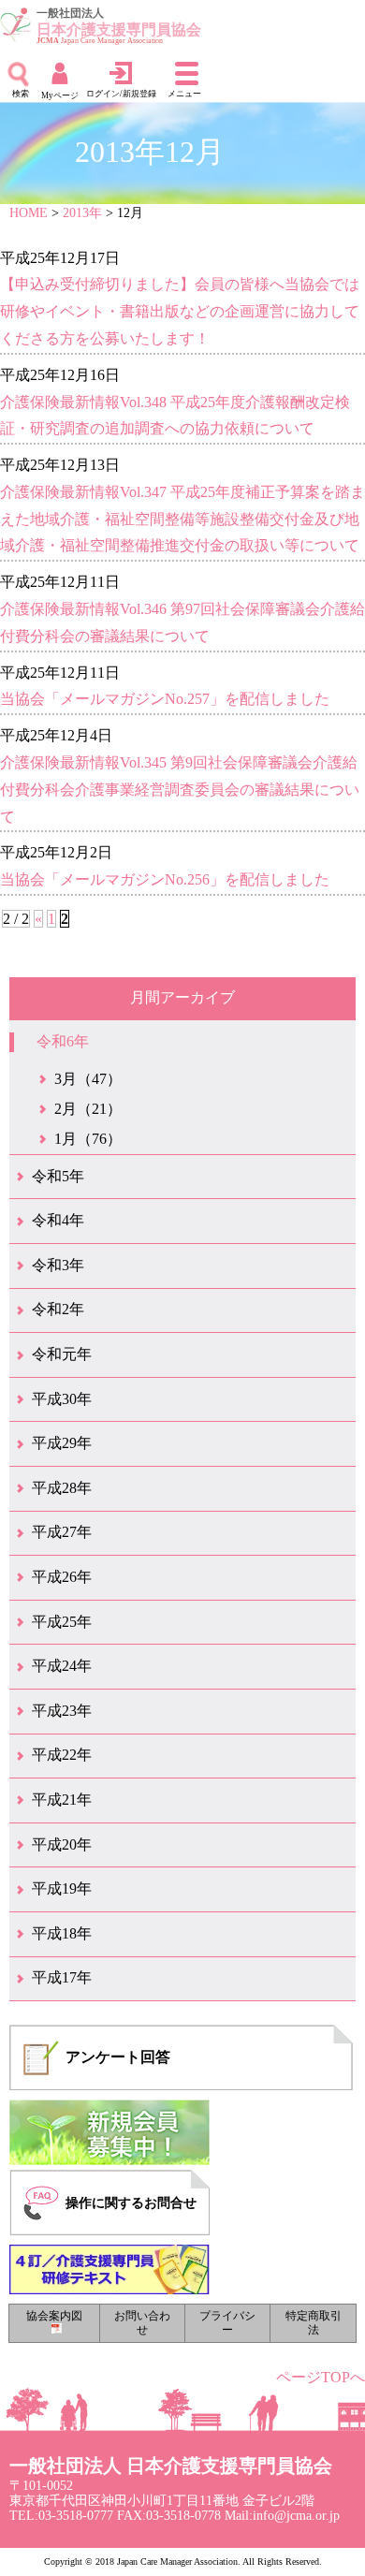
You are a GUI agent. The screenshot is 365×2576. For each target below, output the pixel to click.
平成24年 (62, 1666)
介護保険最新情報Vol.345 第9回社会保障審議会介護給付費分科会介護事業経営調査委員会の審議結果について (180, 790)
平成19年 (62, 1888)
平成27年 (62, 1532)
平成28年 (62, 1488)
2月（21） (88, 1109)
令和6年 (63, 1041)
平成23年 (62, 1711)
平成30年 (62, 1399)
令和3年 (58, 1265)
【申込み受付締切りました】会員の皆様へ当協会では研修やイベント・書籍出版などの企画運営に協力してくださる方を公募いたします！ (180, 311)
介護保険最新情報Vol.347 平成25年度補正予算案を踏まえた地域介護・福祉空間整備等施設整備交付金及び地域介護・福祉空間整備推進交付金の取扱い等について (182, 519)
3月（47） (88, 1079)
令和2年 (58, 1309)
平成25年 (62, 1622)
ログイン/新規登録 (121, 94)
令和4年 (58, 1220)
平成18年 (62, 1933)
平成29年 (62, 1443)
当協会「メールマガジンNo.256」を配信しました (165, 879)
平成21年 (62, 1800)
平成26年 (62, 1577)
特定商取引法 (314, 2323)
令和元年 (62, 1354)
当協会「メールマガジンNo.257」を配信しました (165, 699)
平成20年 (62, 1844)
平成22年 (62, 1755)
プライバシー (227, 2323)
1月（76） (88, 1139)
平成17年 (62, 1977)
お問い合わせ (142, 2323)
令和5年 (58, 1176)
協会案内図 (54, 2316)
